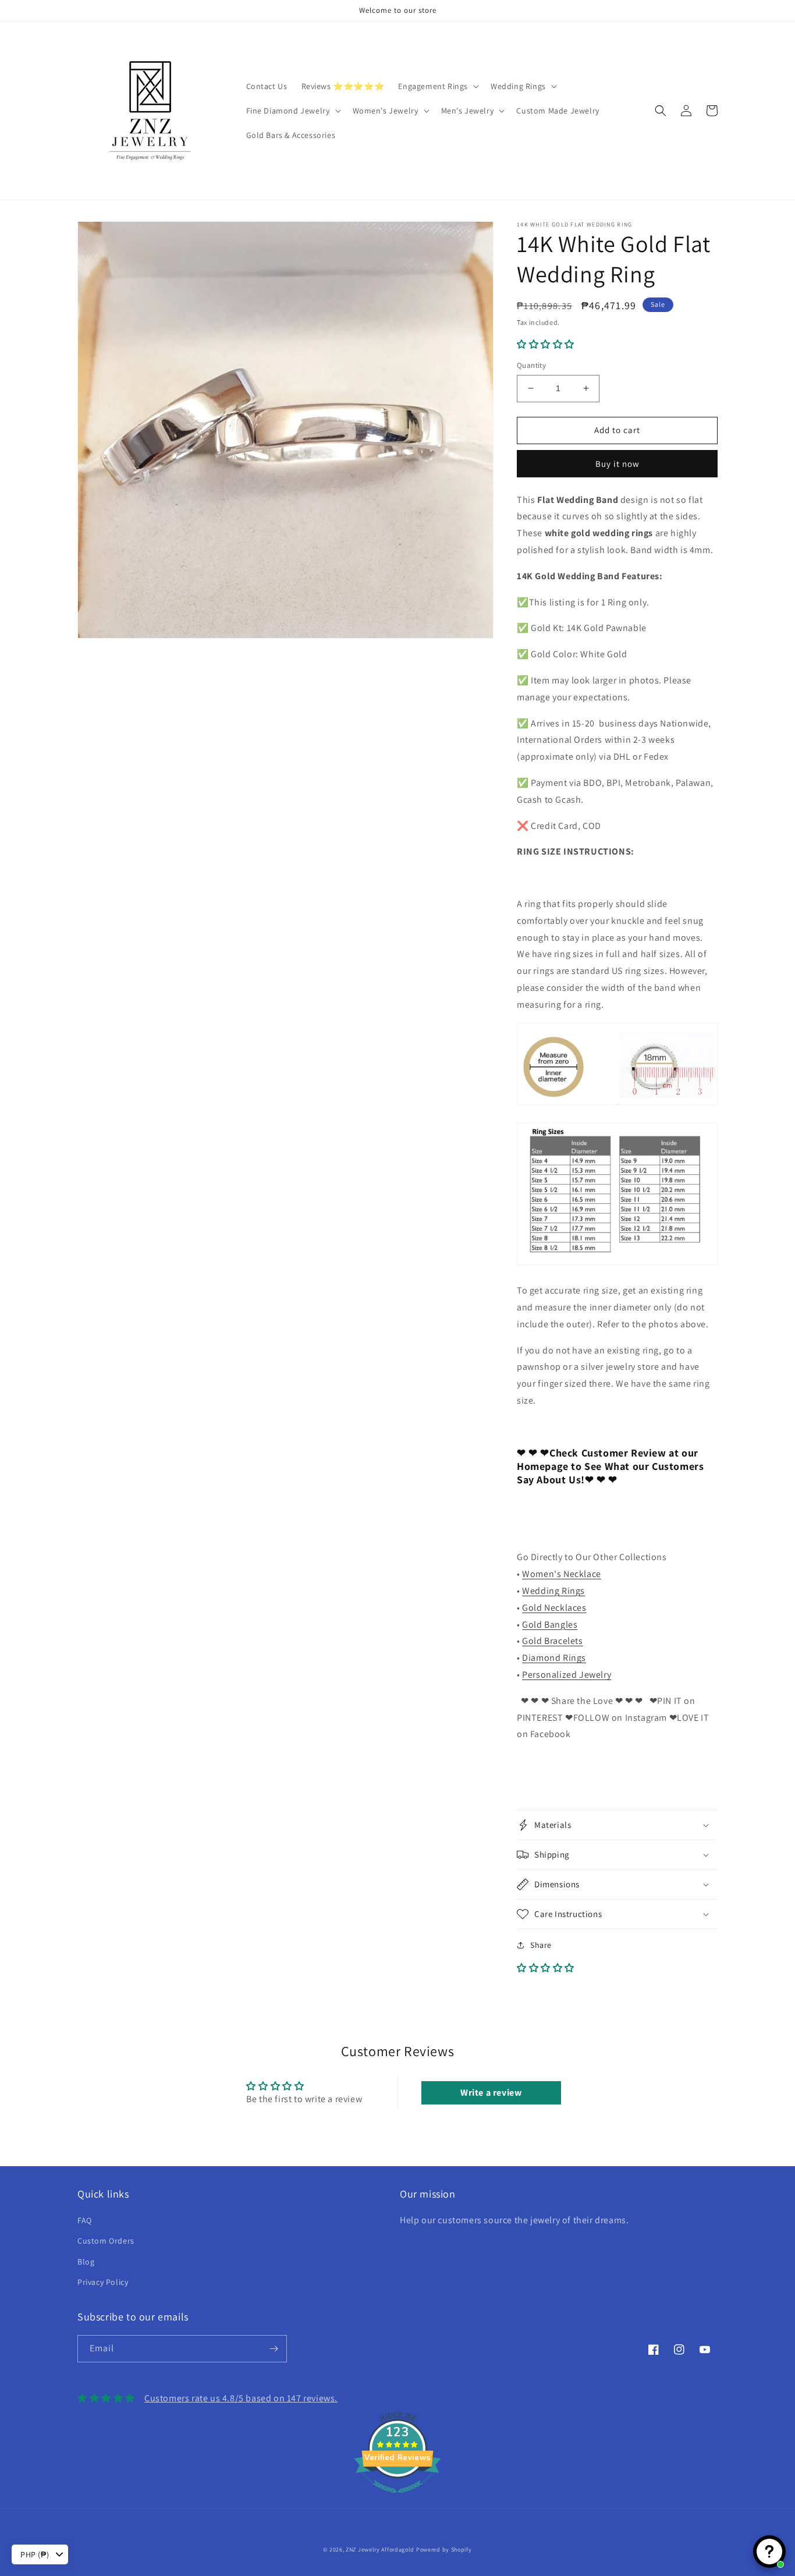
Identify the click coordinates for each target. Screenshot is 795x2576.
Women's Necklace (562, 1574)
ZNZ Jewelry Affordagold (380, 2550)
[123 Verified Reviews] (397, 2499)
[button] (437, 86)
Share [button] (541, 1945)
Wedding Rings (553, 1591)
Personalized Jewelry (567, 1675)
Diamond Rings (554, 1658)
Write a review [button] (491, 2093)
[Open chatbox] (769, 2552)
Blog (86, 2262)
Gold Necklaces (554, 1608)
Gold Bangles (550, 1624)
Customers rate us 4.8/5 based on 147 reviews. (241, 2398)
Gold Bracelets (552, 1641)
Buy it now (617, 464)
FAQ (85, 2220)
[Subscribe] (274, 2349)
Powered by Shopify (444, 2550)
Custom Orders (106, 2241)
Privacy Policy (103, 2282)
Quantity (531, 365)
